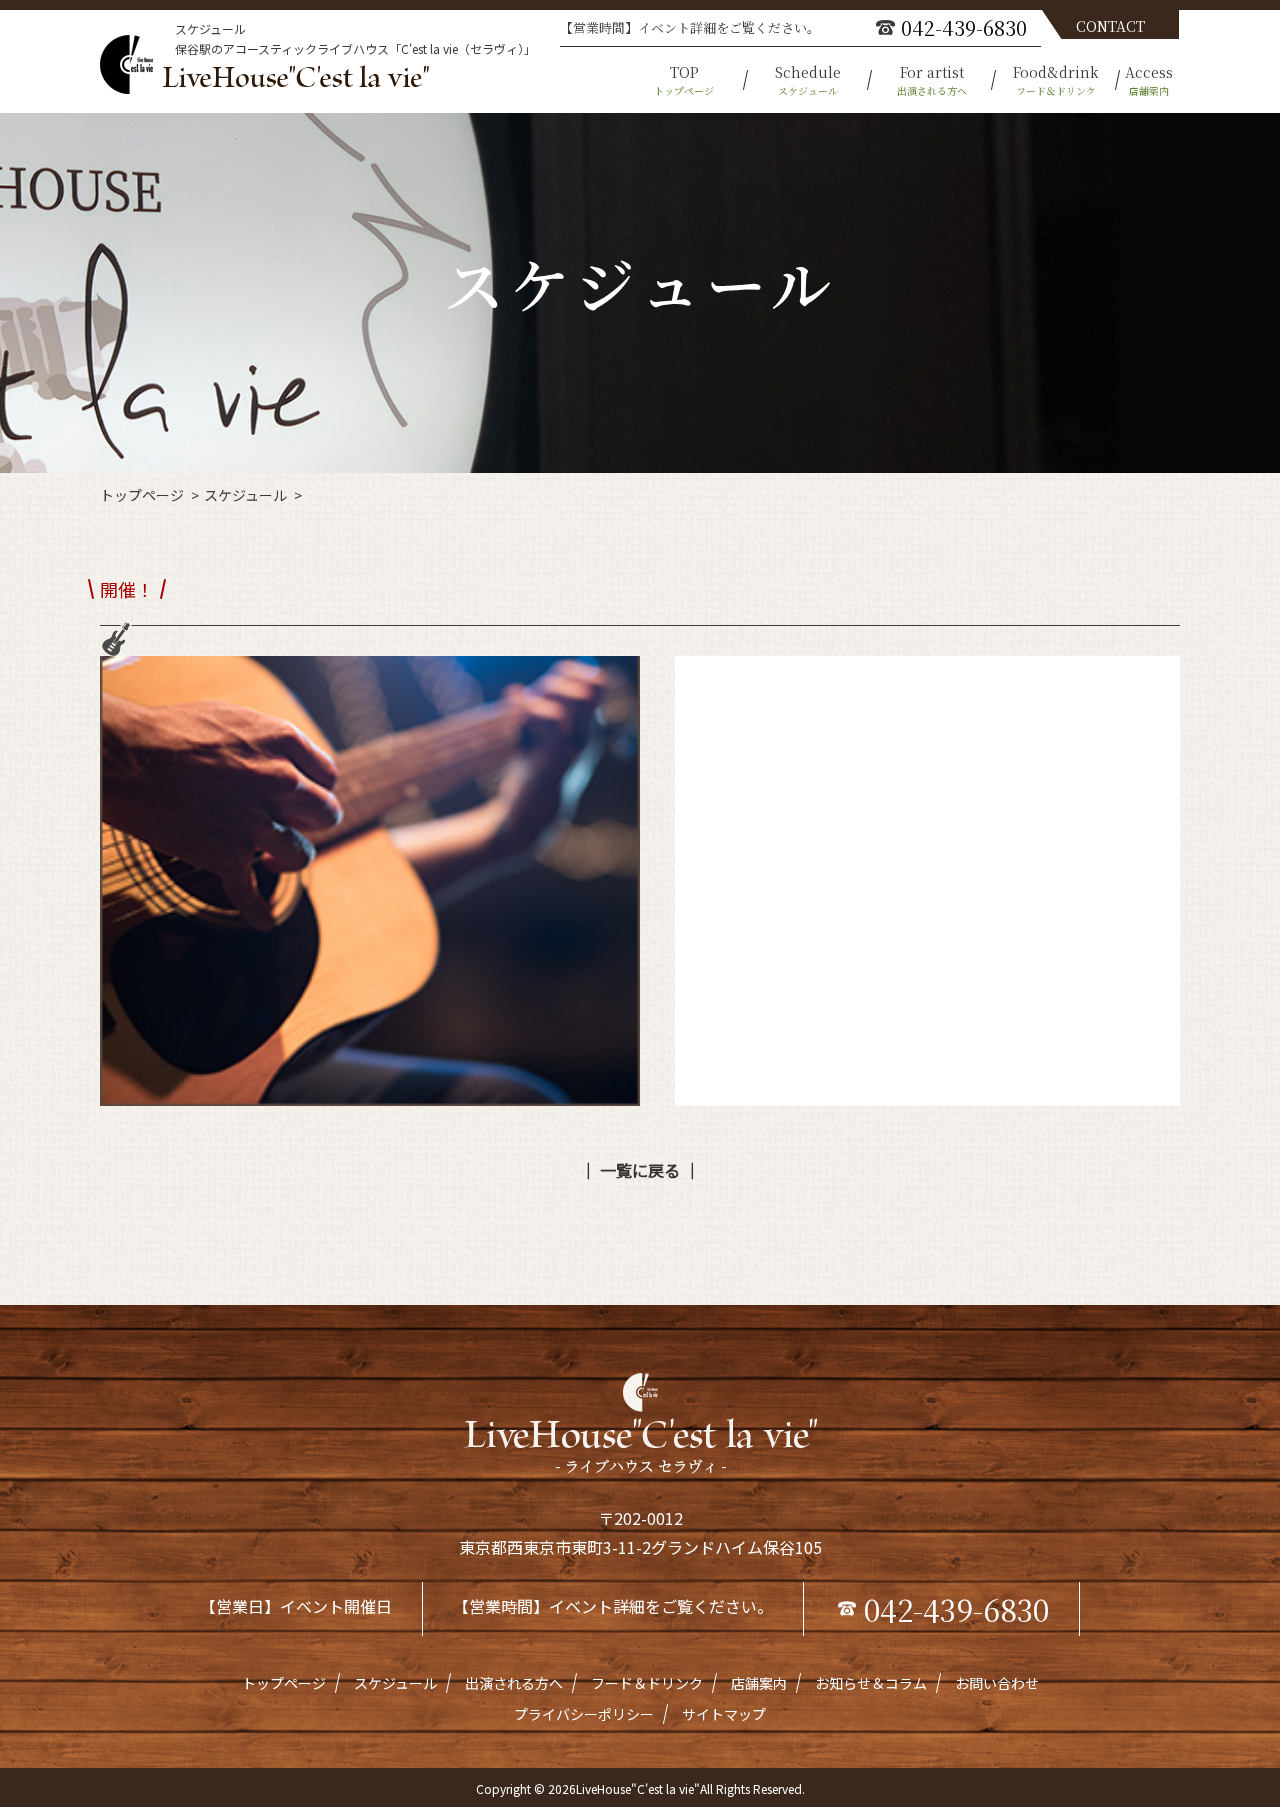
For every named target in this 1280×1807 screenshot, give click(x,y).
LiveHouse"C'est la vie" (638, 1788)
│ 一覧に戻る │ (640, 1170)
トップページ (142, 495)
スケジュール (245, 495)
